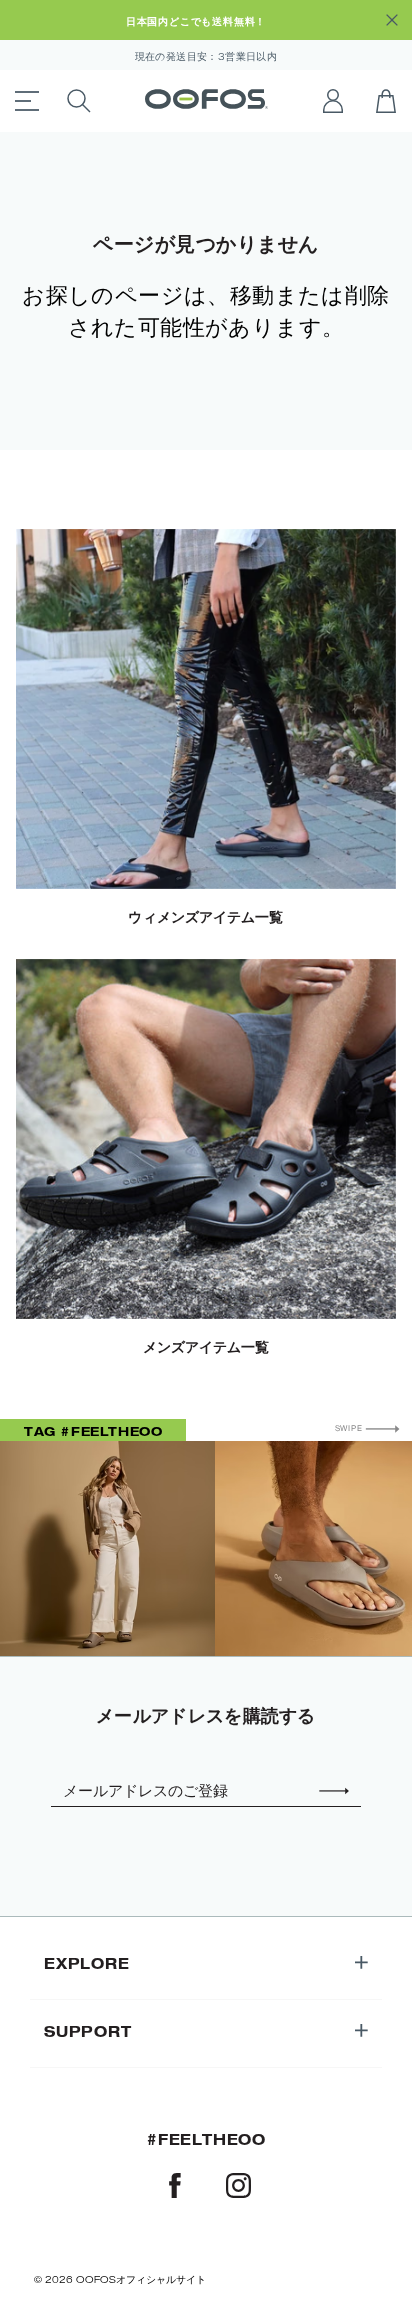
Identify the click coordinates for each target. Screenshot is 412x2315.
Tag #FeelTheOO (93, 1431)
